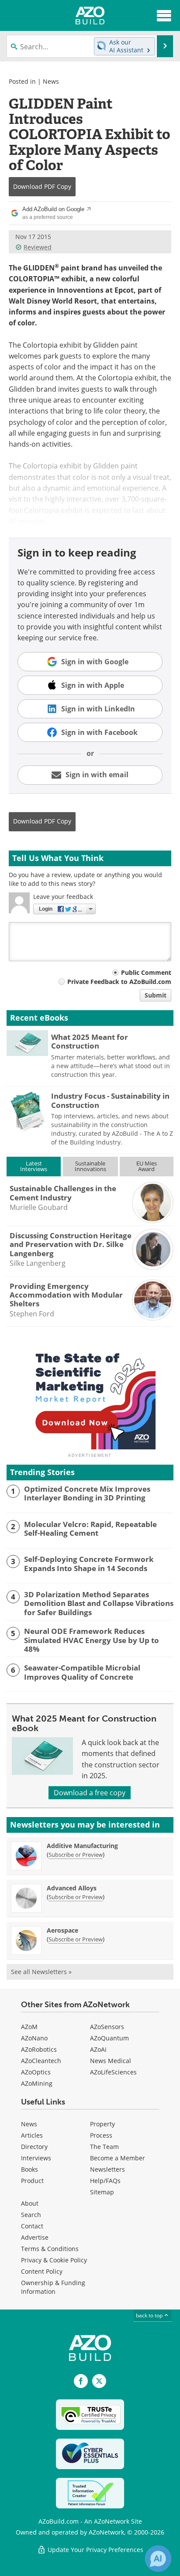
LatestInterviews (34, 1166)
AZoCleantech (41, 2061)
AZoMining (37, 2083)
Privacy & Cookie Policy (54, 2260)
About (30, 2203)
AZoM (29, 2027)
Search (31, 2215)
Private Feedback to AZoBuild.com (119, 982)
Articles (32, 2135)
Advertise (35, 2237)
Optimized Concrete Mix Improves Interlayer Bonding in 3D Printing (87, 1494)
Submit (156, 995)
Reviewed (38, 247)
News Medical (111, 2061)
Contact (32, 2226)
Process (101, 2135)
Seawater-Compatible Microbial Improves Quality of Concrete (82, 1672)
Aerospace (62, 1930)
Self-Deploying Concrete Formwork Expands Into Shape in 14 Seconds (89, 1564)
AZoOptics (36, 2072)
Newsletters (107, 2169)
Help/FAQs (105, 2181)
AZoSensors (107, 2027)
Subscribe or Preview (76, 1855)
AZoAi (98, 2049)
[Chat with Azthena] (158, 2559)
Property (102, 2124)
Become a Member (118, 2158)
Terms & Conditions (50, 2249)
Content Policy (42, 2271)
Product (32, 2181)
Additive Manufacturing (82, 1846)
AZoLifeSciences (113, 2072)
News (51, 81)
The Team (104, 2147)
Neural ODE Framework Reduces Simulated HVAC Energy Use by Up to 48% (92, 1640)
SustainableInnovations (90, 1166)
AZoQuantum (109, 2038)
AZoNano (34, 2038)
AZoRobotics (39, 2049)
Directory (34, 2147)
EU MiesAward (147, 1166)
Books (29, 2169)
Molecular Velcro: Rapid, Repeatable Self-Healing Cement (90, 1529)
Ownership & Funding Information (53, 2287)
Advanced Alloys (72, 1888)
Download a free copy (90, 1793)
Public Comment (146, 972)
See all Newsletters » (41, 1972)
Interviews (36, 2158)
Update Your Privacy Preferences (95, 2550)
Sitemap (102, 2192)
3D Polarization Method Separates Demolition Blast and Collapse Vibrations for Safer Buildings (99, 1604)
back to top (150, 2315)
